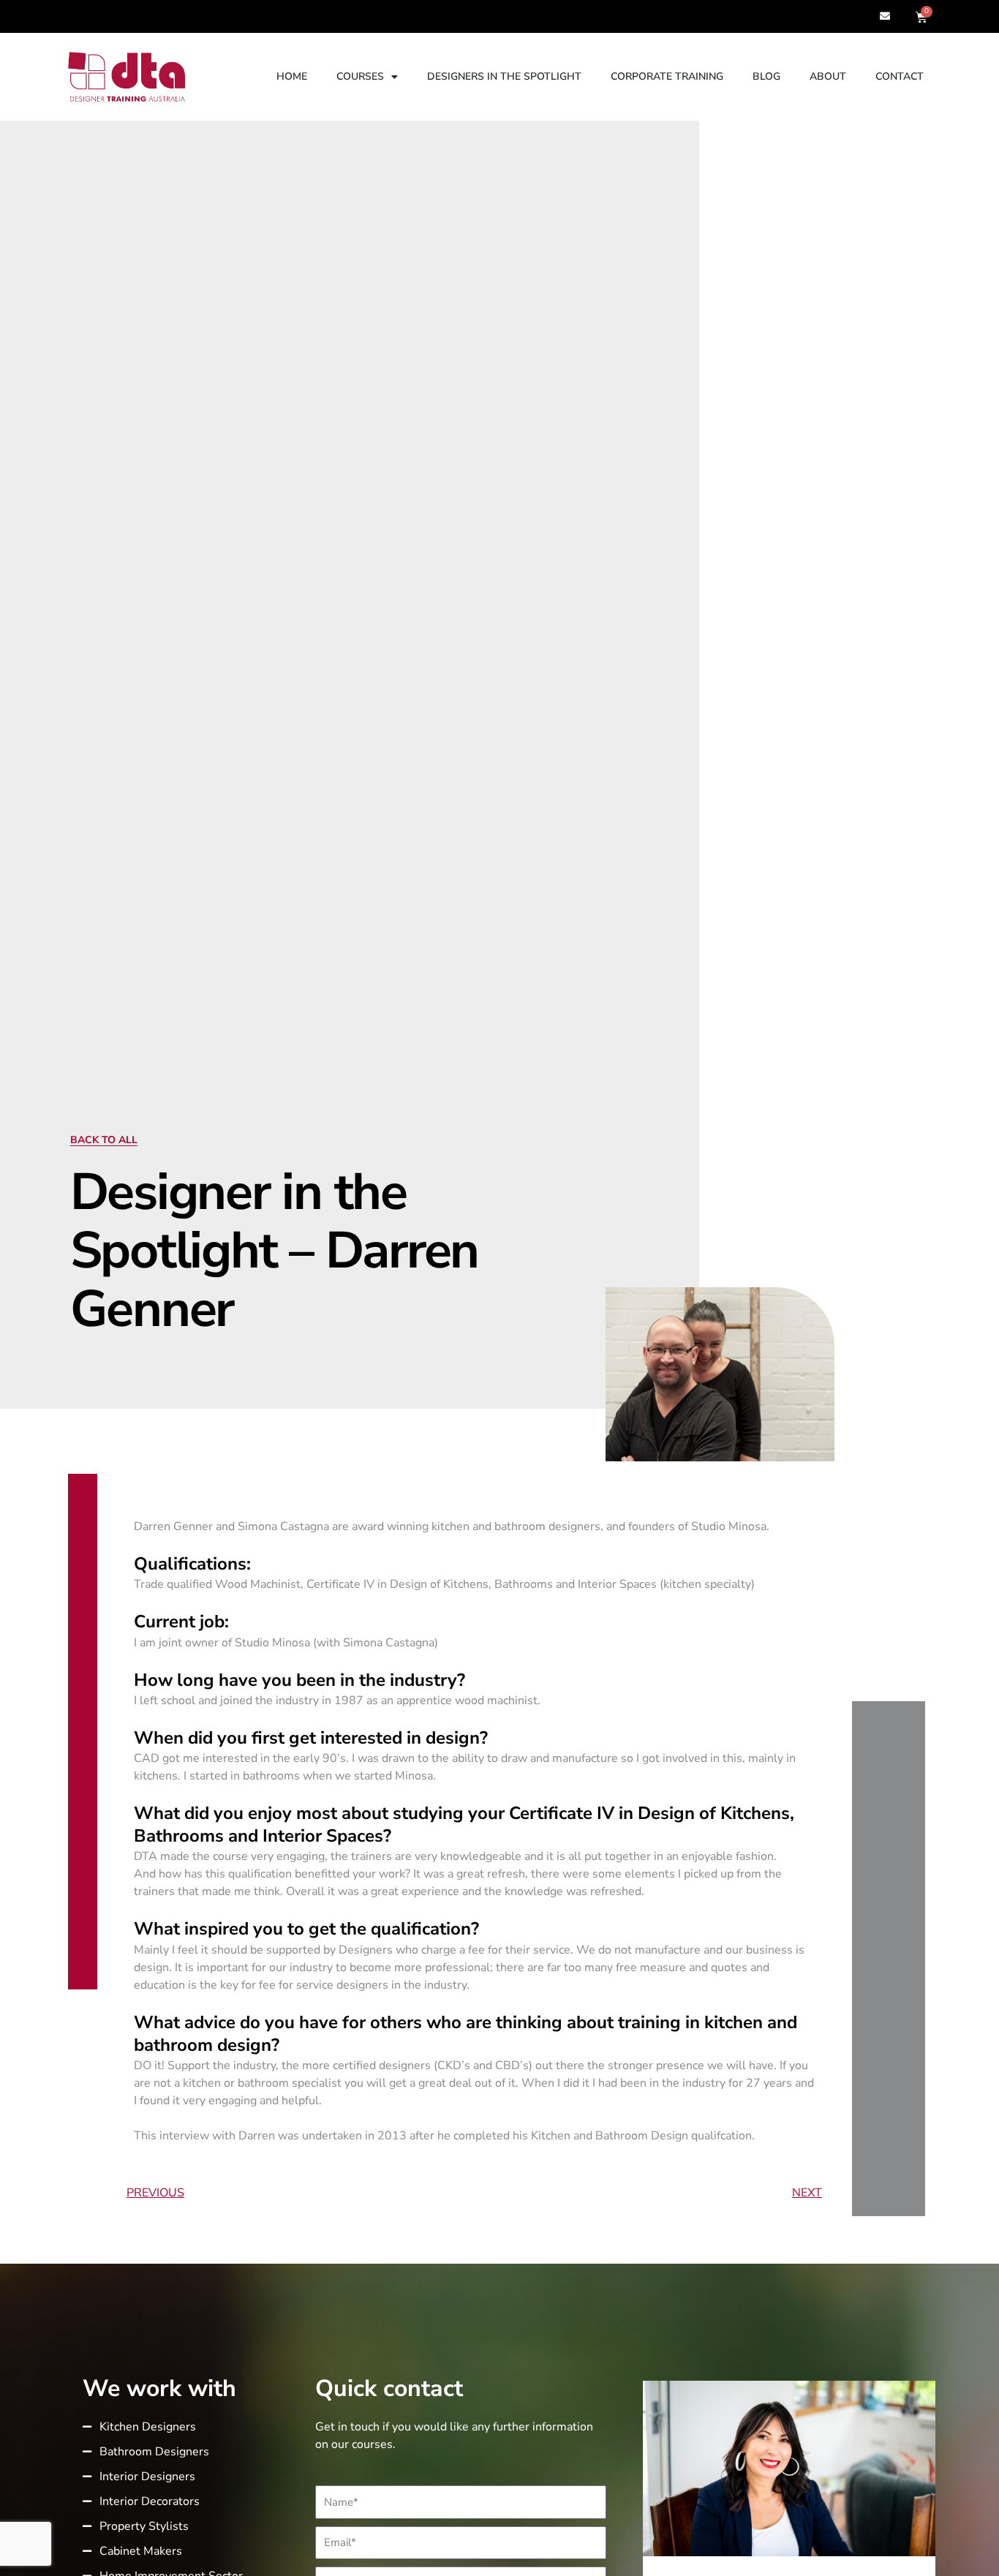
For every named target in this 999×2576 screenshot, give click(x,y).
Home (292, 76)
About (828, 76)
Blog (766, 76)
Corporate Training (667, 76)
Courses (360, 76)
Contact (900, 76)
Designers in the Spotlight (504, 76)
